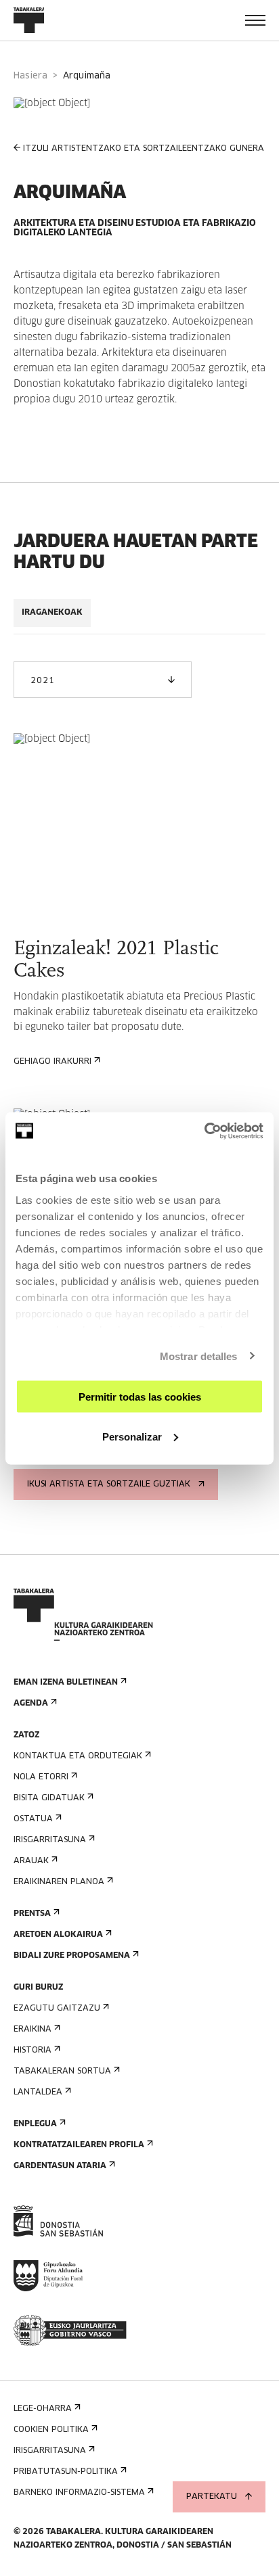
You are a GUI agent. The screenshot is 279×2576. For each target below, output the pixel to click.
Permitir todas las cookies (140, 1397)
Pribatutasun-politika (66, 2472)
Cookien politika (51, 2430)
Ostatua (33, 1819)
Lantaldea (38, 2092)
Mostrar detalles (199, 1356)
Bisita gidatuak (49, 1798)
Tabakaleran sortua (62, 2071)
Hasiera (30, 76)
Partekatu (212, 2497)
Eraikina (33, 2030)
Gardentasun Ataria (60, 2166)
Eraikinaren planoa (59, 1882)
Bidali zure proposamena (72, 1956)
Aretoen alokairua (58, 1935)
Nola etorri (41, 1777)
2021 (42, 681)
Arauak (31, 1861)
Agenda (31, 1704)
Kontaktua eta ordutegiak (78, 1756)
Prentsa (32, 1914)
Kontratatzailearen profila (79, 2145)
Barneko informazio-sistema (79, 2493)
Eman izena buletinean (66, 1683)
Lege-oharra (43, 2409)
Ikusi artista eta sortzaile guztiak (109, 1484)
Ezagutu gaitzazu (57, 2009)
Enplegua (35, 2124)
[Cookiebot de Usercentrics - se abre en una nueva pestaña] (204, 1131)
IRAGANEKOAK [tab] (52, 613)
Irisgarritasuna (50, 1840)
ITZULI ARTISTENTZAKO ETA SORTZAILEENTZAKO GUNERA (144, 149)
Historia (33, 2051)
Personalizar (132, 1436)
